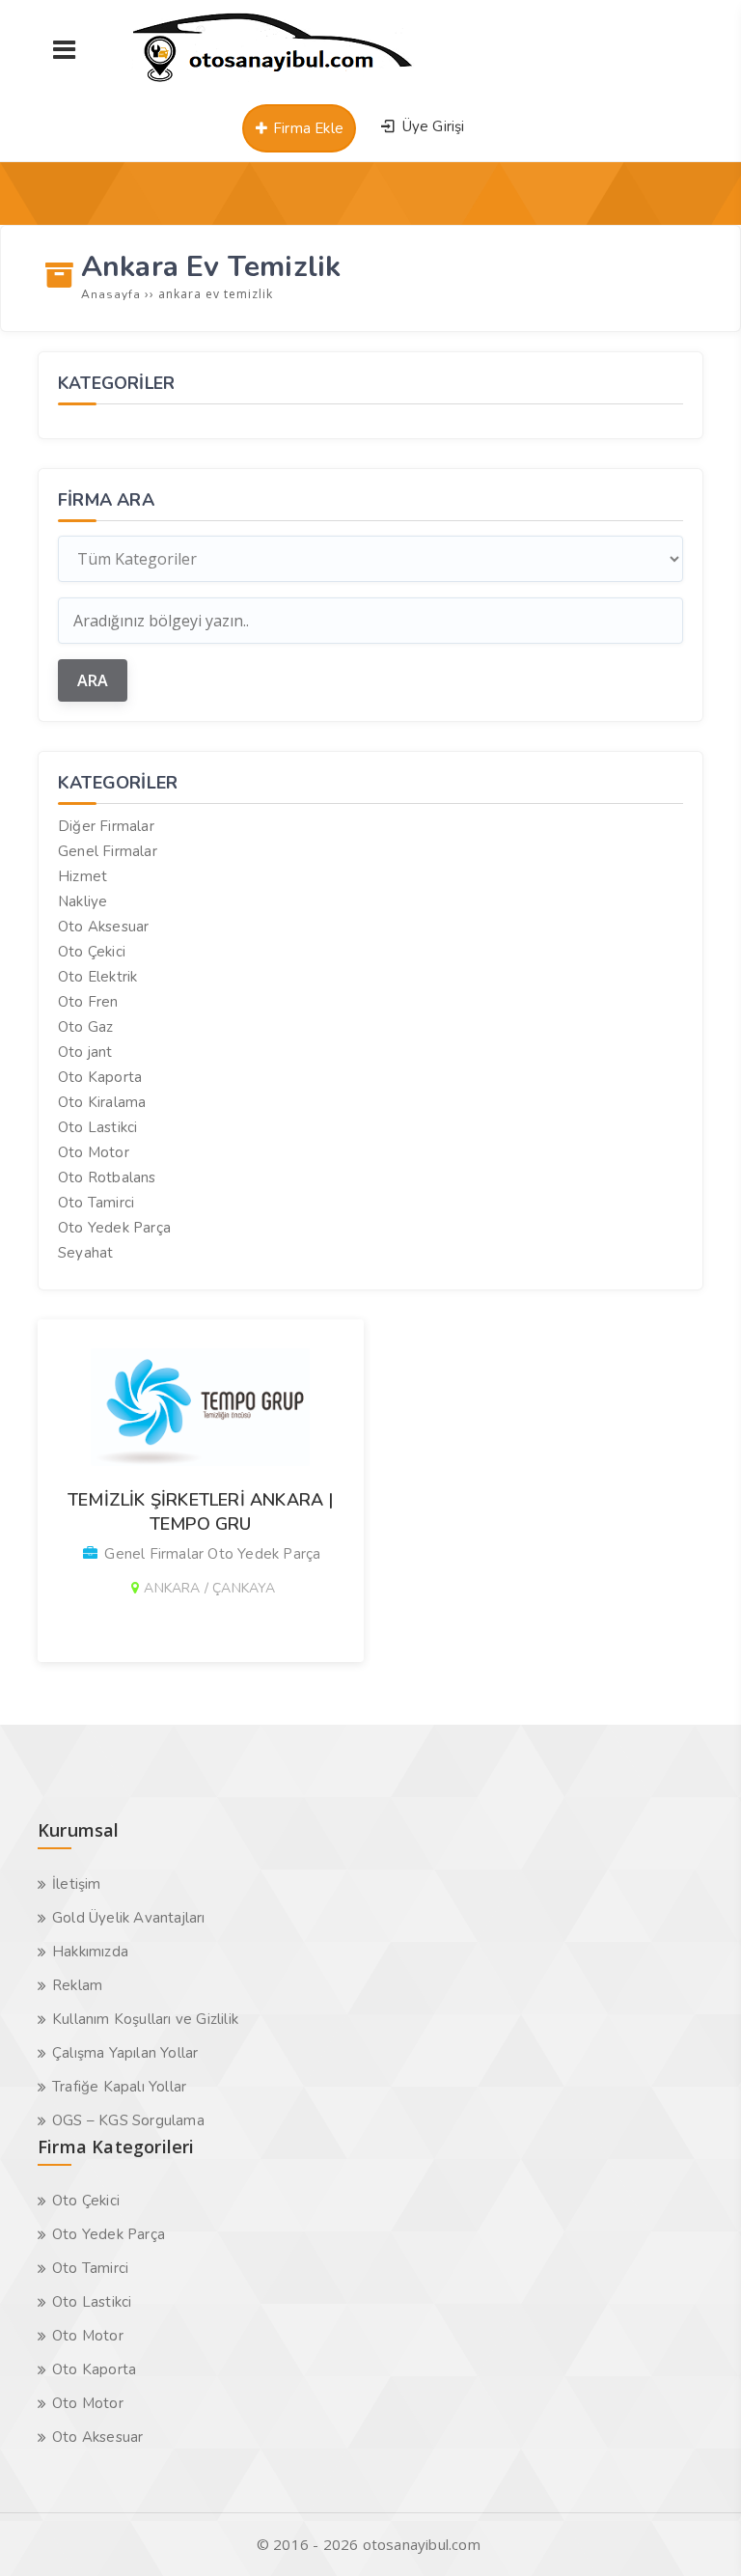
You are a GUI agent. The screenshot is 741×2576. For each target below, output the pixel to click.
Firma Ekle (306, 128)
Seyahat (85, 1253)
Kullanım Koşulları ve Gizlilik (145, 2019)
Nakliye (82, 901)
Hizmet (82, 876)
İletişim (77, 1884)
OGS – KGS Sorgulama (128, 2120)
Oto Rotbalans (107, 1177)
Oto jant (85, 1052)
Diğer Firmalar (106, 826)
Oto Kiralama (102, 1102)
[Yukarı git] (698, 2533)
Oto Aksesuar (103, 927)
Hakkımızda (90, 1952)
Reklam (77, 1985)
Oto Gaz (85, 1027)
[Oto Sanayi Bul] (273, 82)
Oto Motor (94, 1152)
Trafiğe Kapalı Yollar (119, 2087)
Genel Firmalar (108, 851)
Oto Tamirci (96, 1203)
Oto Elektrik (97, 977)
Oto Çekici (92, 952)
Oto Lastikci (97, 1127)
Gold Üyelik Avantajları (129, 1918)
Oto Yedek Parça (114, 1228)
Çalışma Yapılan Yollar (125, 2053)
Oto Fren (88, 1002)
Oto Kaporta (100, 1077)
